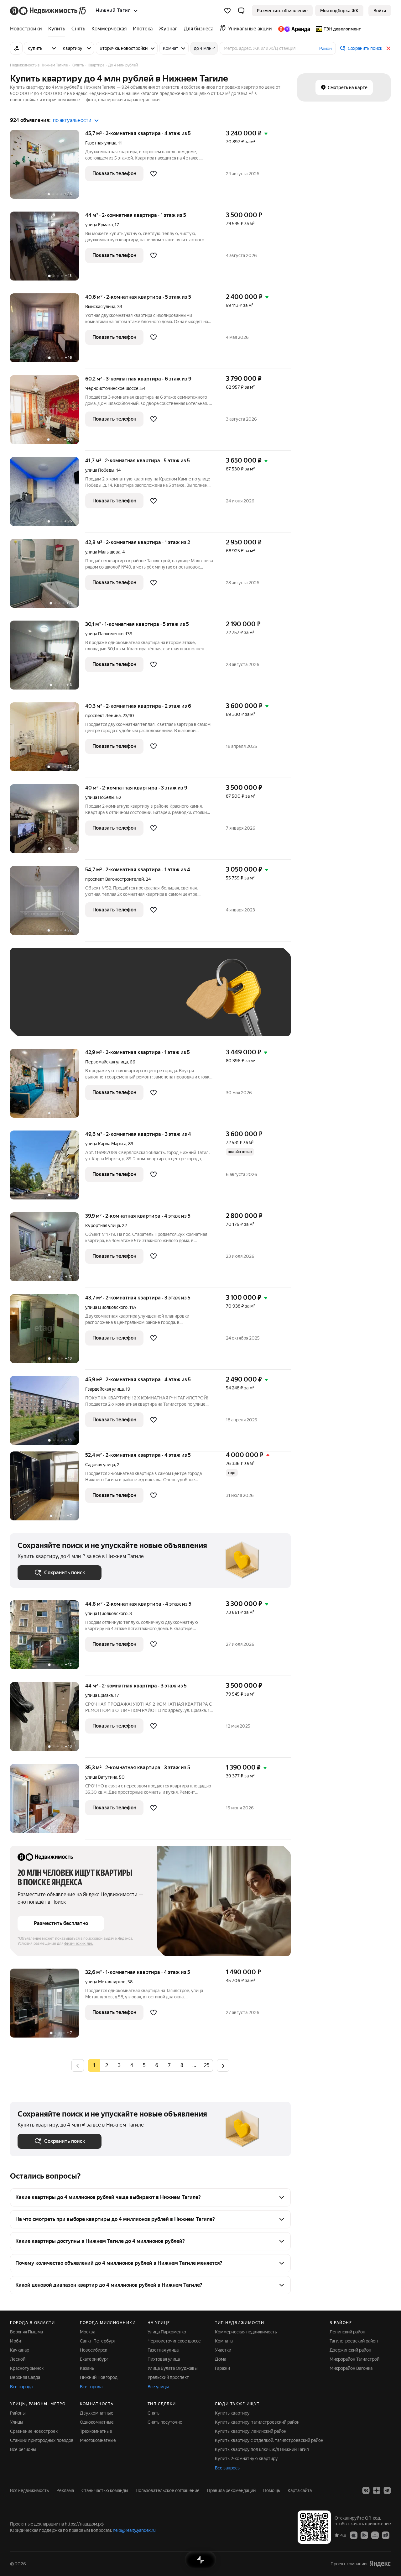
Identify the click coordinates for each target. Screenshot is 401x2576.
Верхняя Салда (25, 2377)
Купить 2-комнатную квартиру (246, 2458)
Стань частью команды (105, 2490)
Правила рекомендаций (231, 2490)
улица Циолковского (106, 1307)
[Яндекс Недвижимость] (48, 11)
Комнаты (224, 2341)
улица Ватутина (101, 1777)
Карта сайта (300, 2490)
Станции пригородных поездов (42, 2440)
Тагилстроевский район (354, 2341)
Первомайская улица (107, 1062)
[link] (380, 11)
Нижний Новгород (99, 2377)
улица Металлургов (105, 1982)
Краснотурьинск (27, 2368)
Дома (221, 2359)
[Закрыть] (388, 48)
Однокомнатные (97, 2422)
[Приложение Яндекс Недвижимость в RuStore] (386, 2535)
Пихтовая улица (164, 2359)
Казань (87, 2368)
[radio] (107, 2065)
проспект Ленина (103, 716)
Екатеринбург (94, 2359)
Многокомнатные (98, 2440)
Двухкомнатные (97, 2413)
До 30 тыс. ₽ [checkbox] (38, 1001)
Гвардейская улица (104, 1389)
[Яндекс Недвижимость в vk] (366, 2490)
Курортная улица (103, 1225)
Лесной (18, 2359)
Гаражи (222, 2368)
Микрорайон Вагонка (351, 2368)
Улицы (17, 2422)
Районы (18, 2413)
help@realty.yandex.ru (134, 2530)
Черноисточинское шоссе (112, 388)
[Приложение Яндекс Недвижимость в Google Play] (364, 2535)
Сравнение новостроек (34, 2431)
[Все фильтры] (16, 48)
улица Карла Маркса (106, 1144)
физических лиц (79, 1944)
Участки (223, 2350)
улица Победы (100, 470)
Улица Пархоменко (167, 2332)
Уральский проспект (168, 2377)
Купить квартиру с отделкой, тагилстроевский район (269, 2440)
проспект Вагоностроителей (115, 879)
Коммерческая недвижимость (246, 2332)
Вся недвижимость (29, 2490)
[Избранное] (227, 11)
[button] (241, 11)
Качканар (20, 2350)
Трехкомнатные (96, 2431)
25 (207, 2065)
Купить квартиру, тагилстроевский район (257, 2422)
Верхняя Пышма (26, 2332)
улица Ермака (99, 225)
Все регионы (23, 2449)
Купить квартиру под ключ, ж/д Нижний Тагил (262, 2449)
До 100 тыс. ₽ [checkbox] (39, 1019)
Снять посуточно (165, 2422)
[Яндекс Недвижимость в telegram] (387, 2490)
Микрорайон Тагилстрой (354, 2359)
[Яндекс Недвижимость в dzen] (377, 2490)
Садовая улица (100, 1465)
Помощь (272, 2490)
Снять (154, 2413)
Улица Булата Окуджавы (173, 2368)
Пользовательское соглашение (168, 2490)
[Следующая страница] (223, 2065)
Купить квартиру (232, 2413)
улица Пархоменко (104, 634)
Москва (88, 2332)
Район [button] (325, 49)
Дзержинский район (350, 2350)
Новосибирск (94, 2350)
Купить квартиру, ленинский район (251, 2431)
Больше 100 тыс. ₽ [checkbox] (89, 1019)
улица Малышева (103, 552)
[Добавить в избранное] (154, 174)
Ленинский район (347, 2332)
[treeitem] (28, 29)
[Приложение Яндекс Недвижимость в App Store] (354, 2535)
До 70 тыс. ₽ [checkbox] (120, 1001)
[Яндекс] (380, 2564)
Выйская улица (100, 307)
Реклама (65, 2490)
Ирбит (17, 2341)
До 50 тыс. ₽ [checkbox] (79, 1001)
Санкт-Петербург (98, 2341)
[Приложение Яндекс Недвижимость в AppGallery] (375, 2535)
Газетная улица (101, 143)
